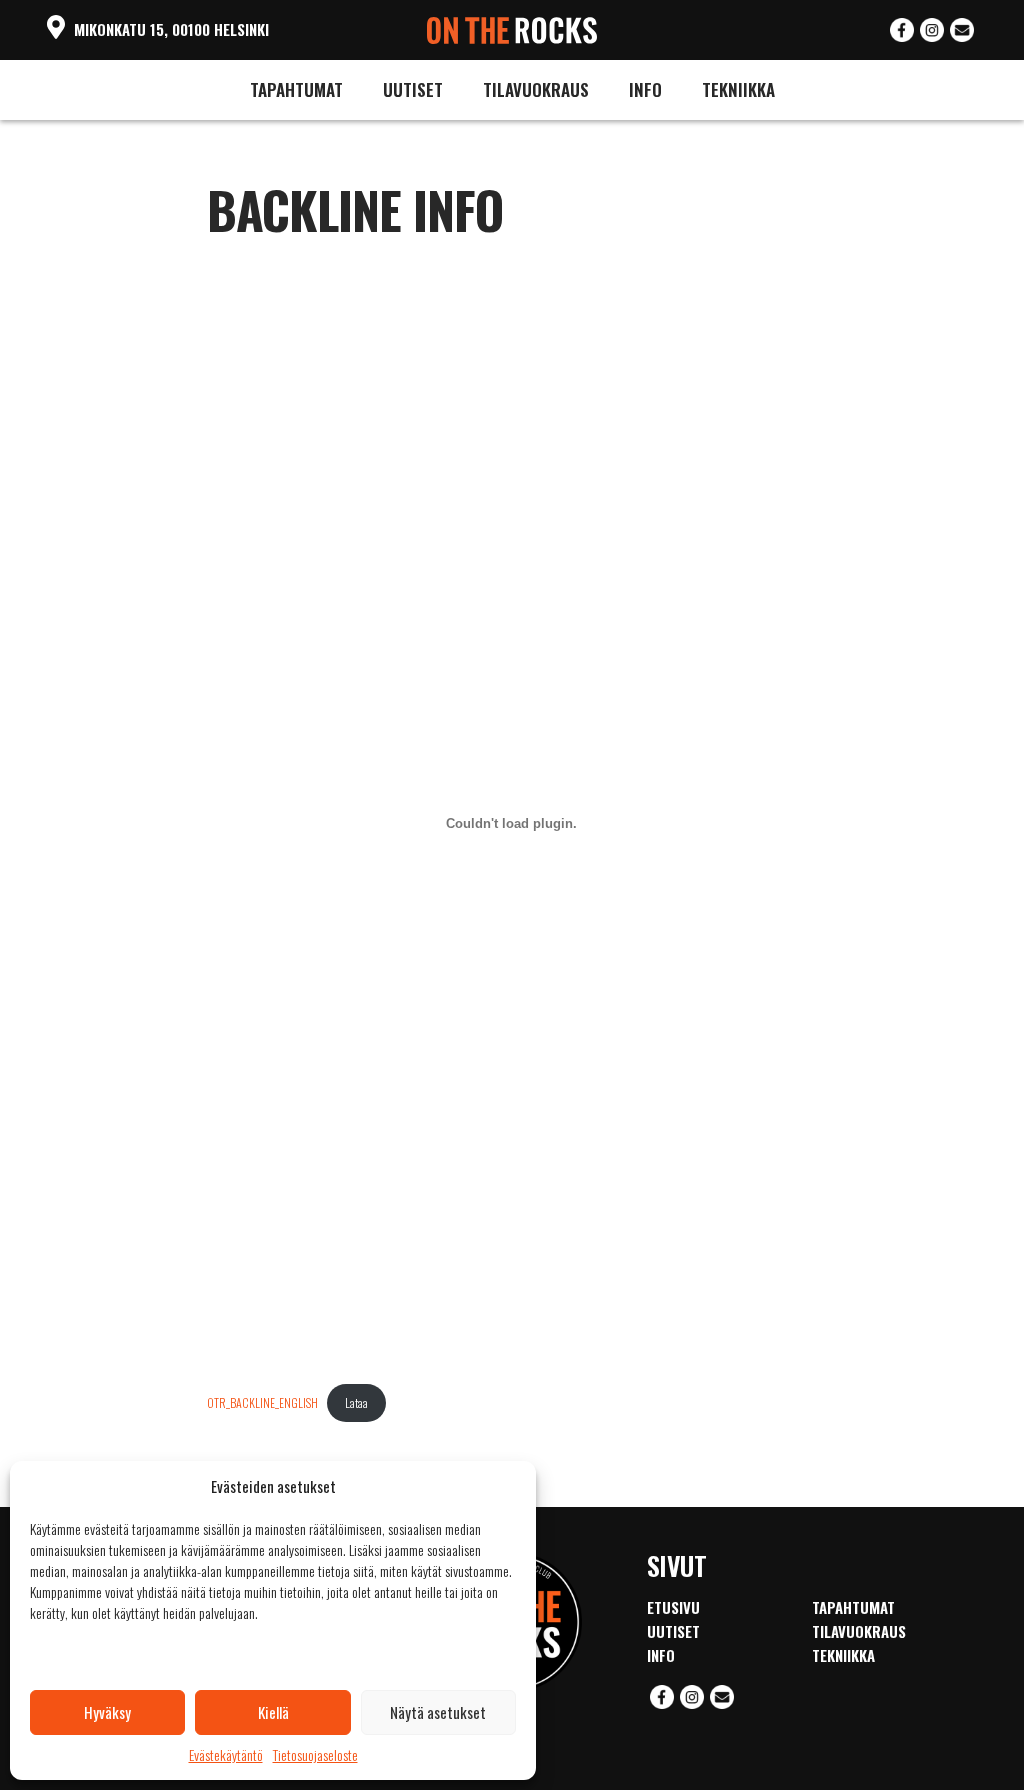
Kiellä (273, 1712)
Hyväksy (107, 1712)
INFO (645, 89)
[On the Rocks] (512, 26)
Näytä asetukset (438, 1712)
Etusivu (673, 1607)
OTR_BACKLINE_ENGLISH (262, 1402)
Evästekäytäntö (226, 1755)
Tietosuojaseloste (315, 1755)
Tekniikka (738, 89)
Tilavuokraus (536, 89)
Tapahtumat (296, 89)
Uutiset (413, 89)
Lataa (356, 1402)
